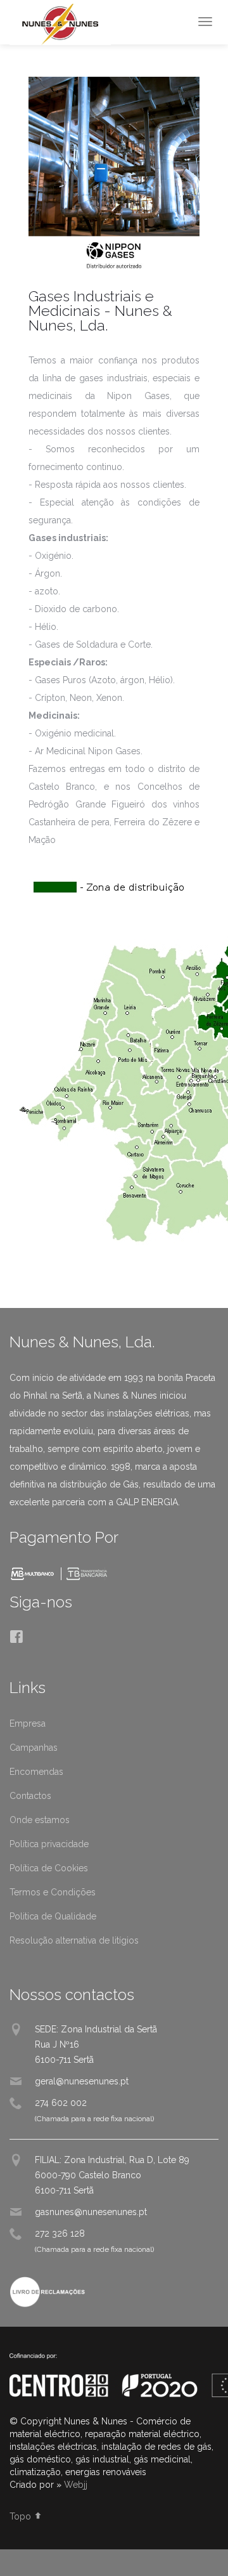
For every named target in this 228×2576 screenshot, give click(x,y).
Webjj (76, 2485)
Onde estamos (40, 1820)
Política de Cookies (49, 1868)
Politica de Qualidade (53, 1916)
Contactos (30, 1796)
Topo (22, 2516)
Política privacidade (49, 1844)
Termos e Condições (53, 1892)
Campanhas (34, 1748)
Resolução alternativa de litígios (74, 1940)
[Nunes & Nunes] (60, 24)
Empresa (28, 1723)
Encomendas (36, 1772)
